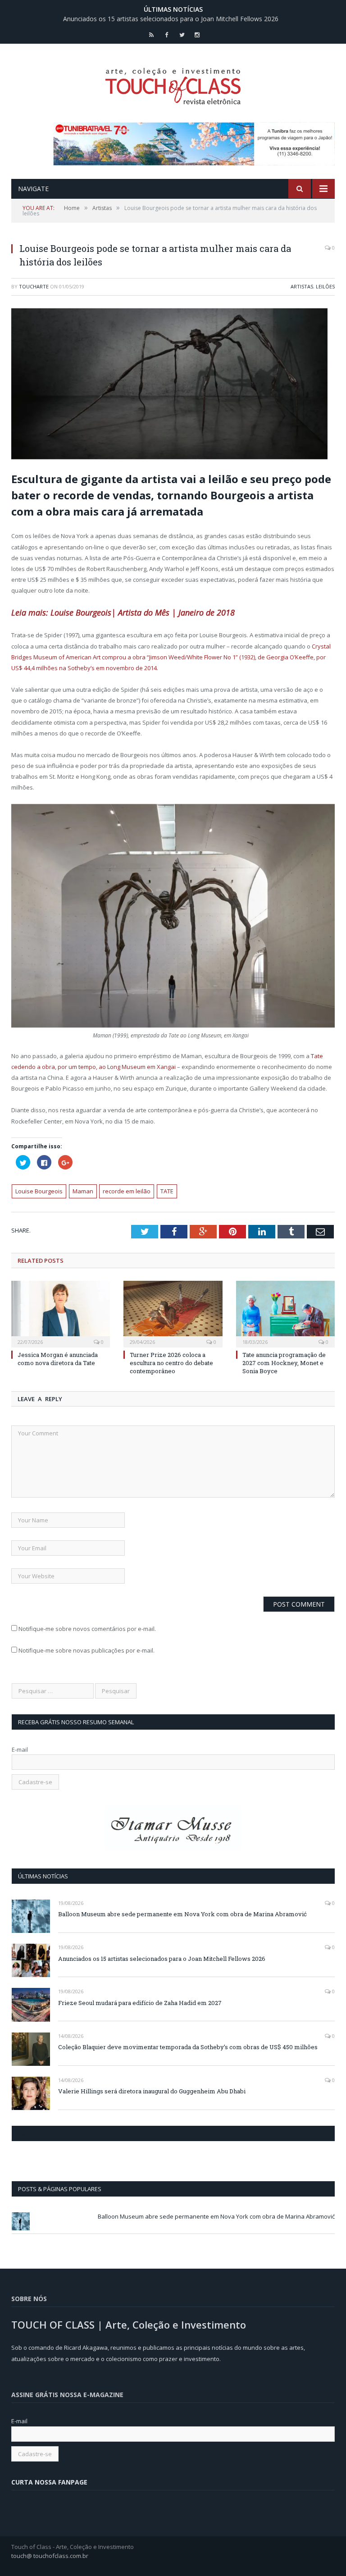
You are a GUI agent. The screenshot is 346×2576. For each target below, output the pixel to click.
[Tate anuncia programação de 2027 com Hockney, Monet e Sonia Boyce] (285, 1313)
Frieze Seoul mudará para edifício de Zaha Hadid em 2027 (140, 2003)
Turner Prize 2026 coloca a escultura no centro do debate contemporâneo (171, 1363)
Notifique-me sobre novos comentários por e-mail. (87, 1629)
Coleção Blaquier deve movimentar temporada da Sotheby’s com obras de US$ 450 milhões (188, 2047)
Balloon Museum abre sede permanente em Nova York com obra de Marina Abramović (182, 1914)
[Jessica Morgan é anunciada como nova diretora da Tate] (61, 1313)
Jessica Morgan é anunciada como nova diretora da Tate (58, 1359)
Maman (83, 1191)
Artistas (302, 286)
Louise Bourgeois (39, 1191)
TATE (167, 1191)
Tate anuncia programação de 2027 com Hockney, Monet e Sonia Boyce (284, 1363)
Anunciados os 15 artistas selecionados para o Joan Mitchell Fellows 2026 (171, 19)
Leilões (325, 286)
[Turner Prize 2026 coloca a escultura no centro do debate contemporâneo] (173, 1313)
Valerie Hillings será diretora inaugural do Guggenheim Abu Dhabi (152, 2091)
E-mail (20, 1749)
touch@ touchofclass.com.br (50, 2556)
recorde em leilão (127, 1191)
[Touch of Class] (173, 84)
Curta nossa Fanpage (51, 2133)
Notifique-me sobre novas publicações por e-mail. (86, 1650)
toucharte (34, 286)
